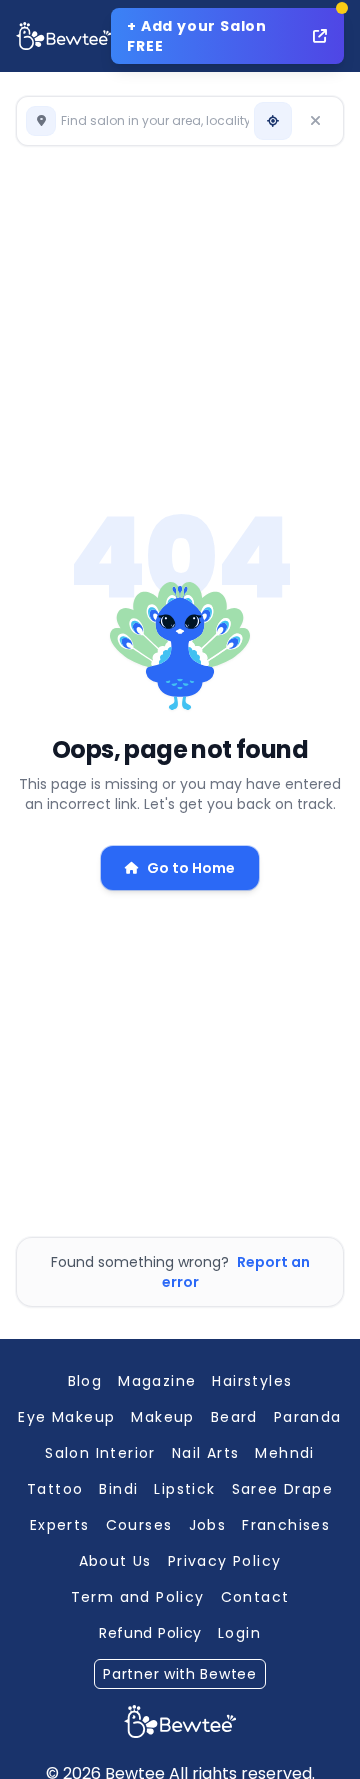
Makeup (162, 1417)
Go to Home (191, 868)
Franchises (286, 1525)
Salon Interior (100, 1453)
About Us (115, 1561)
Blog (85, 1381)
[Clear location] (315, 121)
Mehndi (284, 1453)
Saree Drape (282, 1489)
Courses (139, 1525)
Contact (255, 1597)
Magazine (157, 1381)
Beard (234, 1417)
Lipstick (184, 1489)
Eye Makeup (66, 1417)
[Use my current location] (273, 121)
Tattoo (55, 1489)
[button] (138, 121)
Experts (60, 1525)
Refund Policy (150, 1633)
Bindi (118, 1489)
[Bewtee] (180, 1721)
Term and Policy (138, 1597)
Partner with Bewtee (179, 1674)
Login (239, 1633)
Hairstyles (252, 1381)
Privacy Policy (225, 1561)
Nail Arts (206, 1453)
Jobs (208, 1525)
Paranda (308, 1417)
